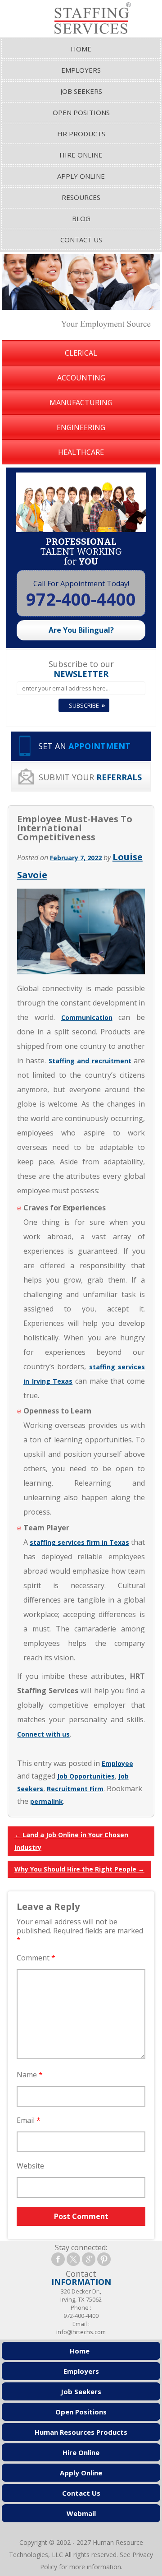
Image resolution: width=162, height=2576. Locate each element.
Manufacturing (81, 403)
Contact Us (81, 240)
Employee (117, 1763)
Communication (87, 1017)
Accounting (81, 378)
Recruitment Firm (75, 1789)
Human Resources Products (81, 2432)
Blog (81, 218)
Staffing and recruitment (90, 1061)
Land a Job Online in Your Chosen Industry (71, 1841)
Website (30, 2166)
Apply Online (81, 176)
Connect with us (43, 1734)
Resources (81, 197)
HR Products (81, 134)
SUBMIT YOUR (90, 777)
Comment (36, 1958)
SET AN (84, 746)
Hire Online (81, 155)
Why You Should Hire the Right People (79, 1869)
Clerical (81, 353)
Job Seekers (81, 91)
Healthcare (81, 452)
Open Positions (81, 112)
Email (29, 2120)
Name (30, 2075)
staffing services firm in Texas (79, 1542)
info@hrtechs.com (81, 2332)
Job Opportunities (86, 1776)
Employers (81, 70)
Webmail (81, 2513)
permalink (47, 1801)
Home (81, 49)
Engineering (81, 427)
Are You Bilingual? (81, 630)
